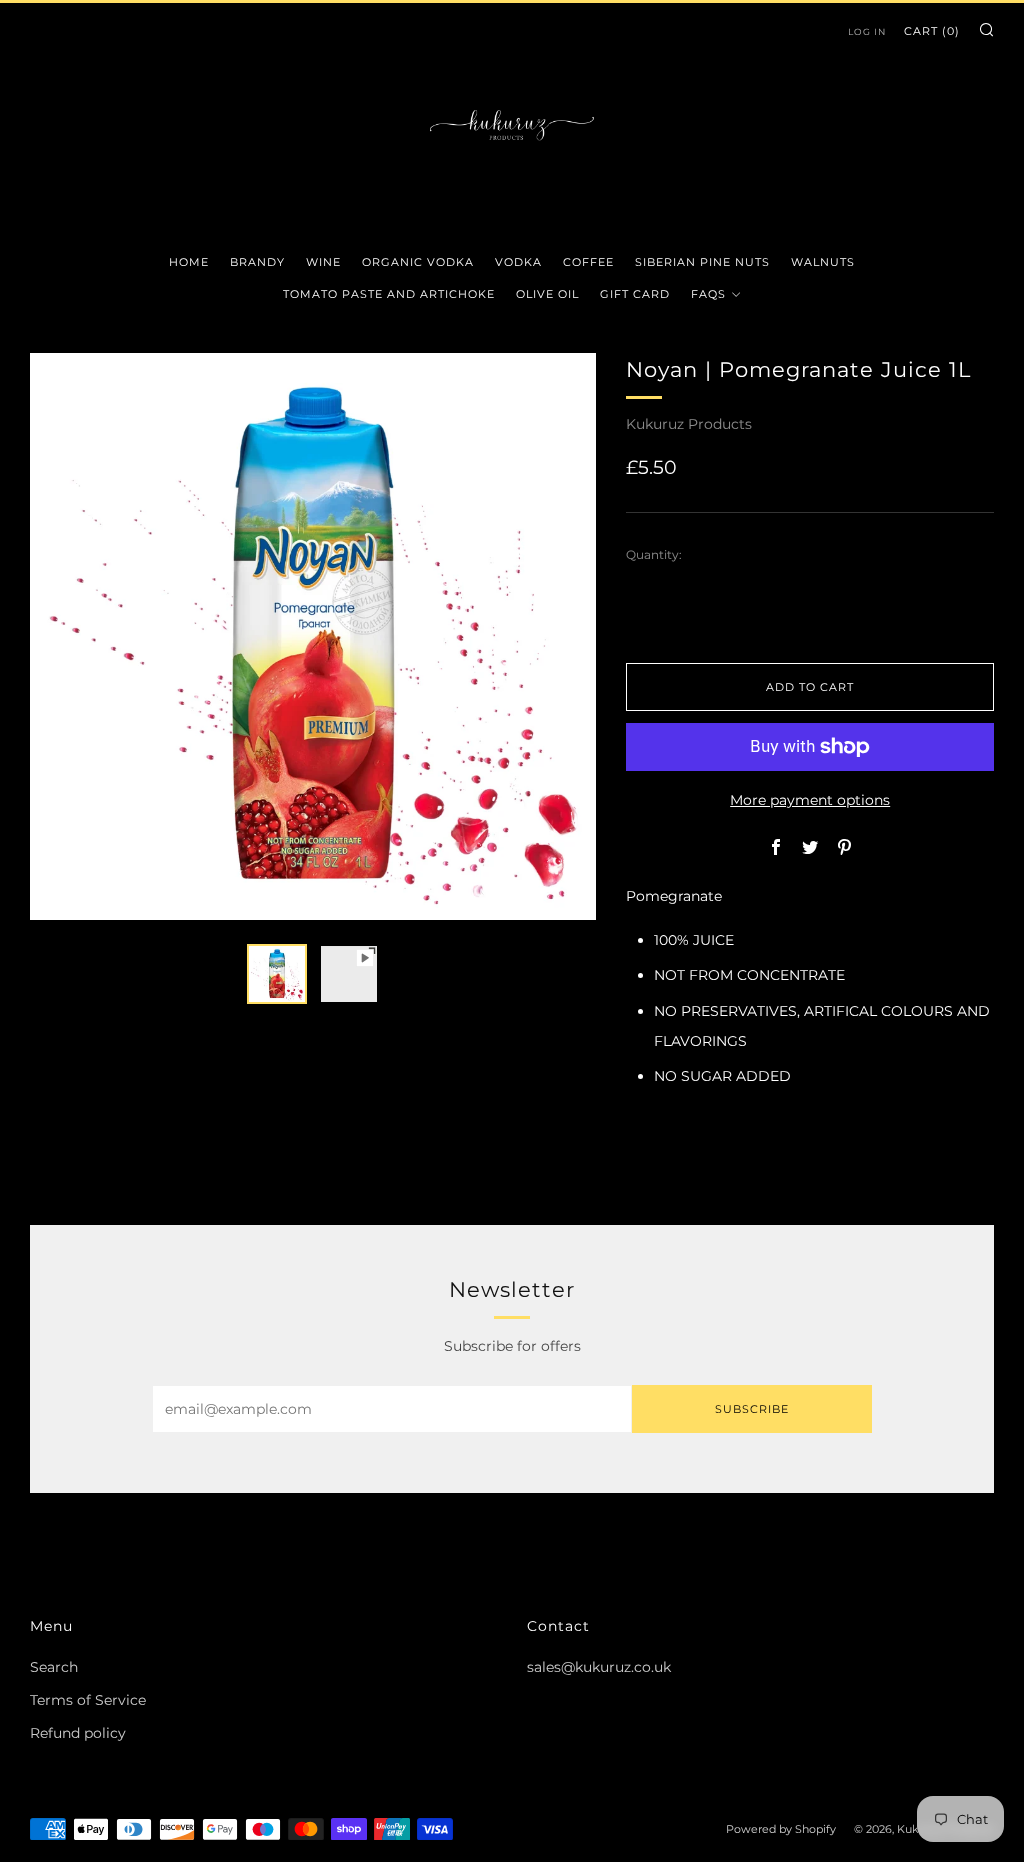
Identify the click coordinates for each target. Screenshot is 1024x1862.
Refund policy (78, 1733)
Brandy (257, 262)
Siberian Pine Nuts (702, 262)
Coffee (588, 262)
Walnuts (823, 262)
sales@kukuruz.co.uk (599, 1667)
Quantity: (654, 555)
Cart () (932, 31)
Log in (867, 31)
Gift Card (635, 294)
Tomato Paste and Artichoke (389, 294)
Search (54, 1667)
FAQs (708, 294)
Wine (323, 262)
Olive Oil (547, 294)
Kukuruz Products (689, 424)
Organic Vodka (418, 262)
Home (189, 262)
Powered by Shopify (781, 1829)
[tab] (277, 974)
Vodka (518, 262)
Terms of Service (88, 1700)
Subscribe (752, 1409)
